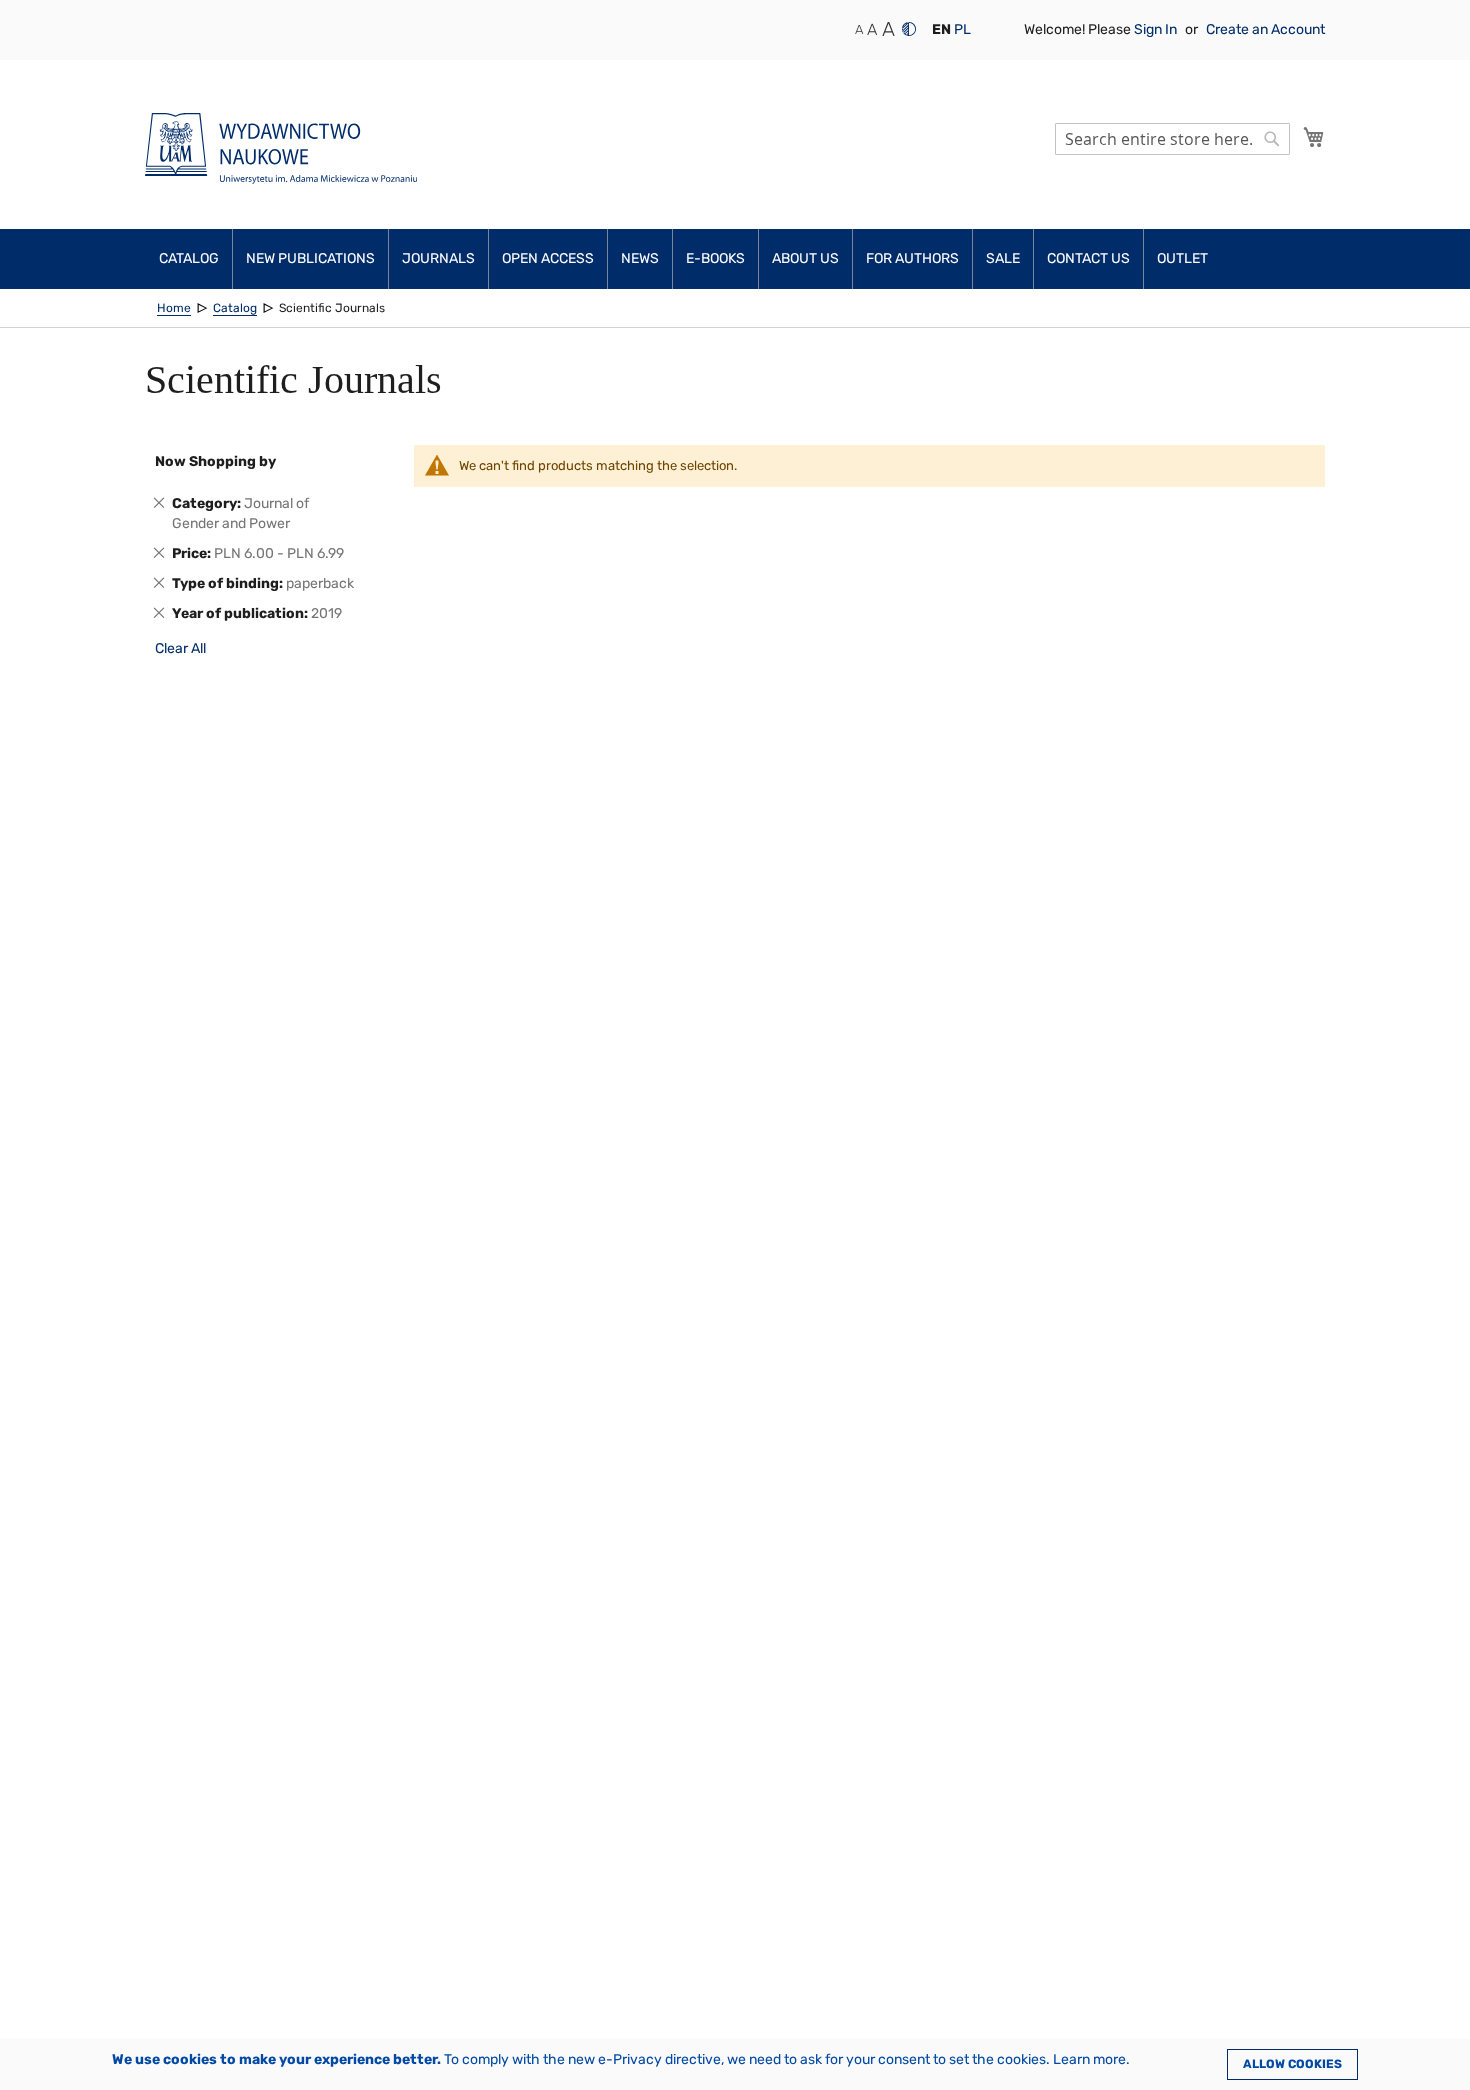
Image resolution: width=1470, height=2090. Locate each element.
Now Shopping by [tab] (215, 461)
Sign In (1157, 29)
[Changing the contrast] (909, 29)
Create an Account (1265, 29)
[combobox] (1172, 139)
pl (962, 29)
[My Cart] (1314, 137)
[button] (941, 30)
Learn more (1089, 2059)
